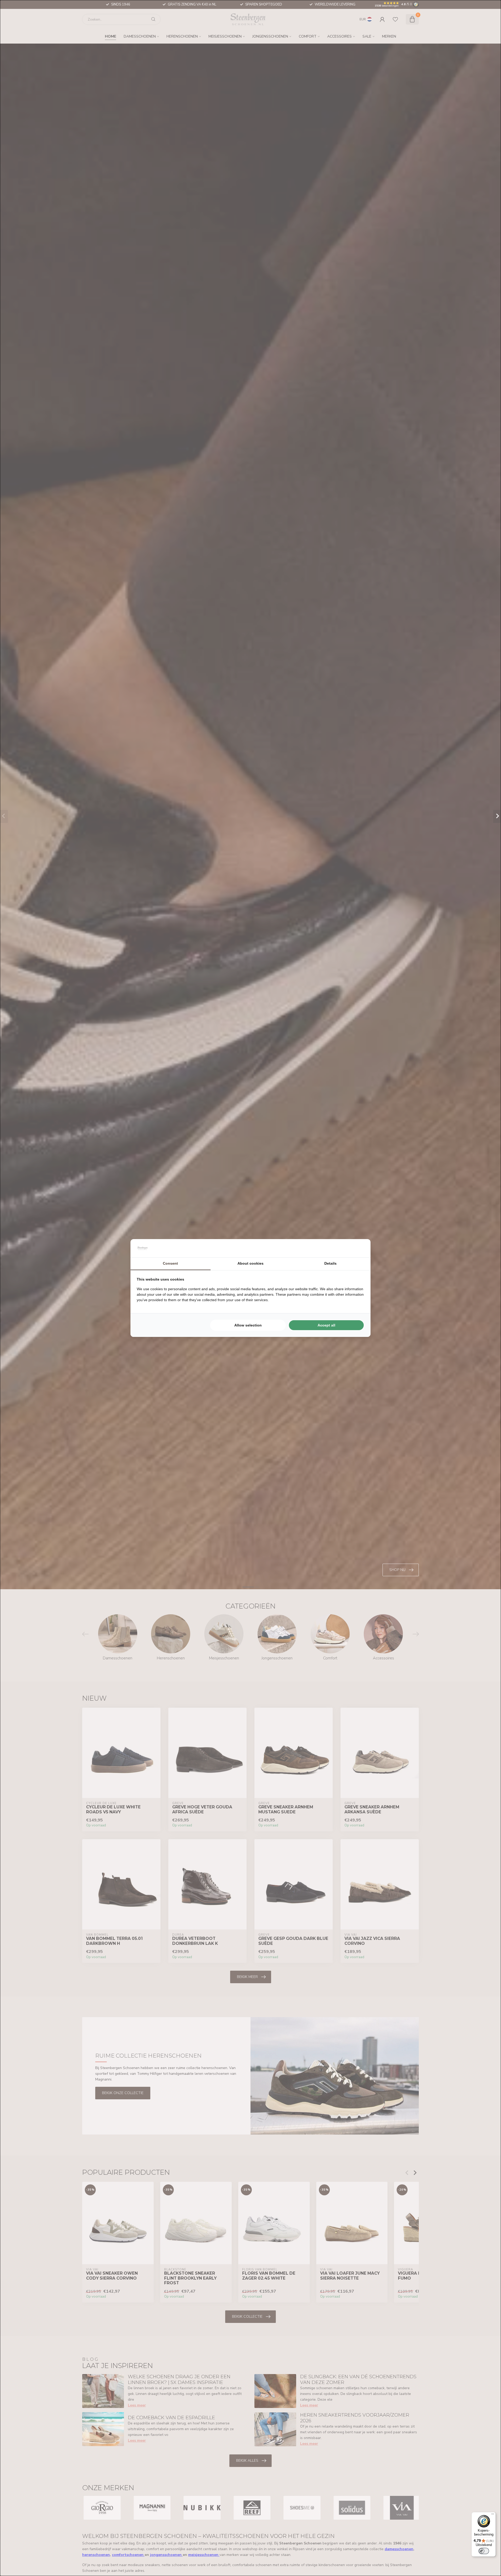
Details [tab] (330, 1263)
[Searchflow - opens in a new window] (358, 1248)
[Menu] (493, 2515)
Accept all (326, 1325)
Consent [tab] (170, 1263)
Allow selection (248, 1325)
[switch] (484, 2551)
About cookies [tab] (250, 1263)
